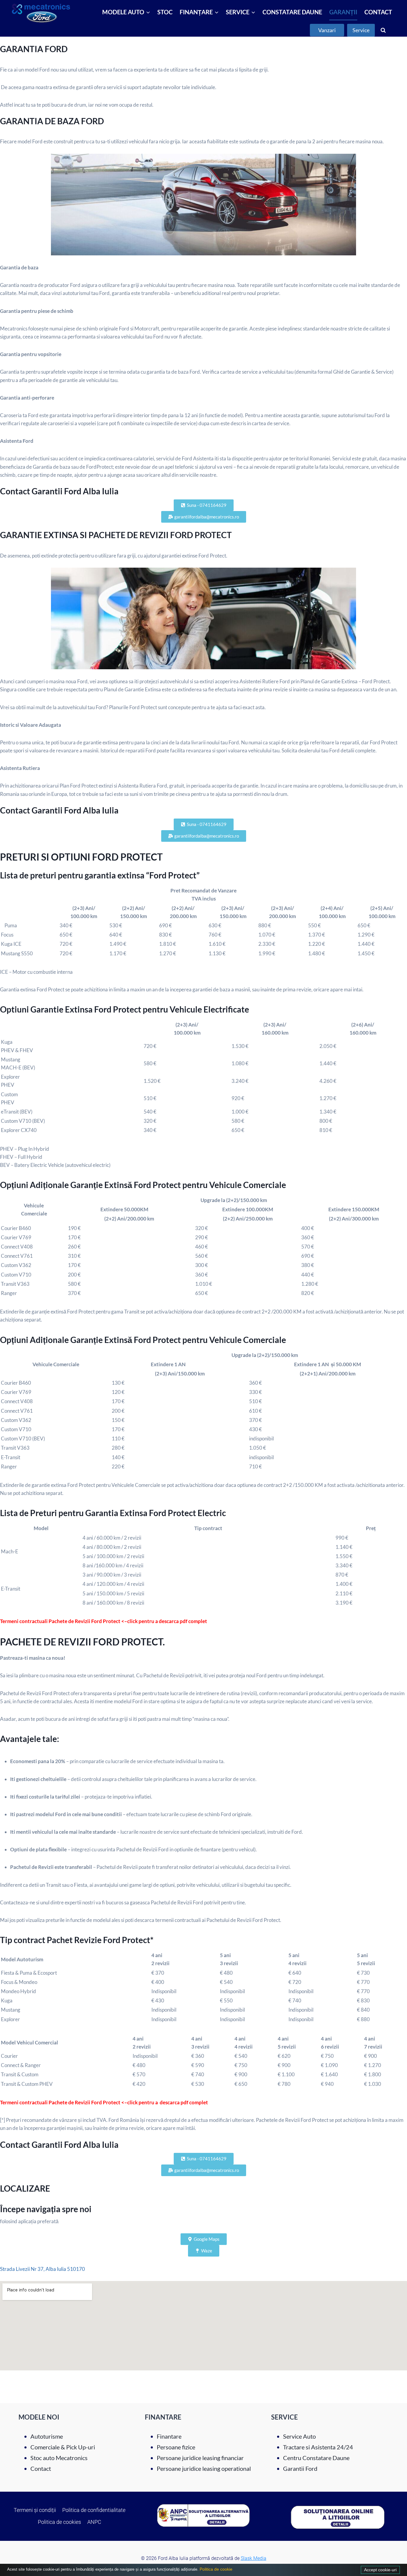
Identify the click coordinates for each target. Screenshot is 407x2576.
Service (361, 30)
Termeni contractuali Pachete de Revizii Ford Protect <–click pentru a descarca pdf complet (104, 1621)
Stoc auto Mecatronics (59, 2458)
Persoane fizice (176, 2447)
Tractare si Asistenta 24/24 (318, 2447)
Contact (41, 2468)
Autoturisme (47, 2436)
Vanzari (327, 30)
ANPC (94, 2522)
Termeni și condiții (35, 2510)
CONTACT (378, 12)
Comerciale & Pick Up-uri (63, 2447)
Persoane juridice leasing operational (204, 2468)
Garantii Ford (300, 2468)
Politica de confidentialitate (94, 2510)
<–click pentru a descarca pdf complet (165, 2102)
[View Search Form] (383, 30)
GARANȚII (343, 12)
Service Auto (299, 2436)
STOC (165, 12)
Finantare (169, 2436)
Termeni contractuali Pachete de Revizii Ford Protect (61, 2102)
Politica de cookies (59, 2522)
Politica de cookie (215, 2569)
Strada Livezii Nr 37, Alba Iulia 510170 (42, 2269)
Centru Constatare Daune (316, 2458)
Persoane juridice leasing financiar (200, 2458)
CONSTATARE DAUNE (292, 12)
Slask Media (254, 2558)
